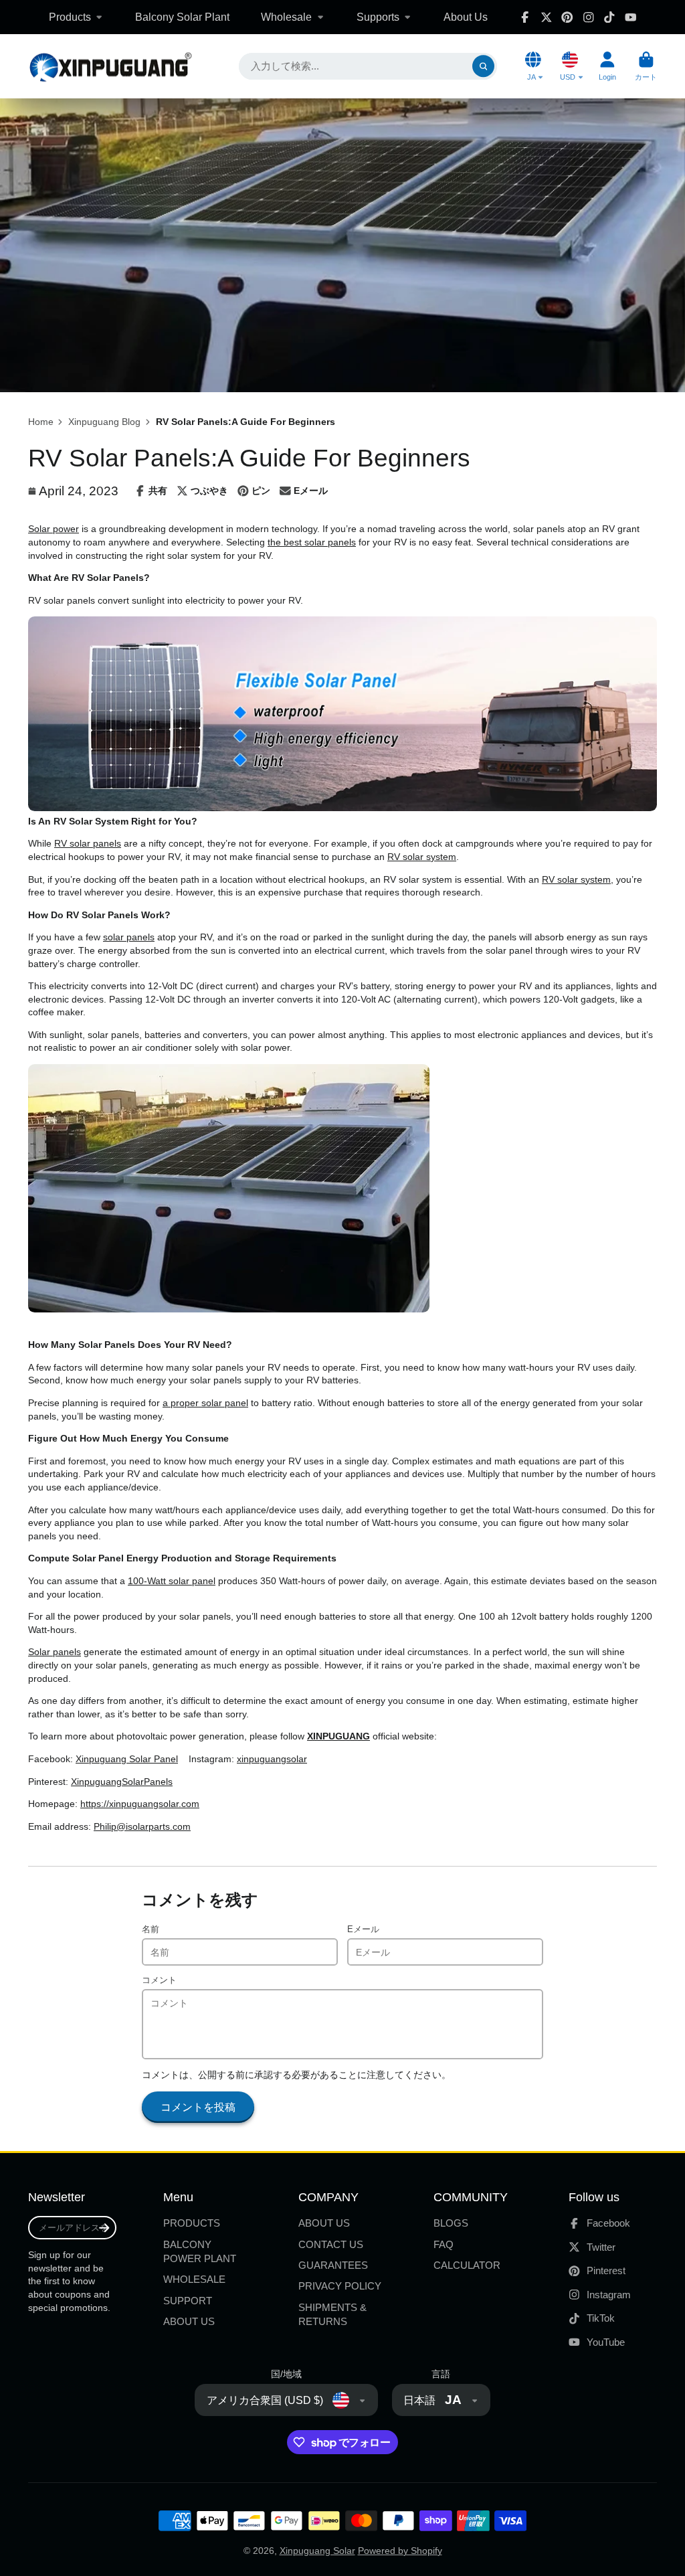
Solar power (54, 529)
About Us (466, 17)
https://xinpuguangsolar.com (140, 1804)
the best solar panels (312, 542)
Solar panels (55, 1652)
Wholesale (286, 17)
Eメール (363, 1929)
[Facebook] (525, 17)
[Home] (110, 67)
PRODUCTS (192, 2223)
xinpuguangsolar (272, 1759)
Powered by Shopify (400, 2551)
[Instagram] (589, 17)
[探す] (484, 66)
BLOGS (451, 2223)
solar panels (129, 937)
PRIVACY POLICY (340, 2286)
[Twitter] (547, 17)
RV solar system (422, 857)
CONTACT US (331, 2244)
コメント (159, 1980)
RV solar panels (88, 843)
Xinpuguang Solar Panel (127, 1759)
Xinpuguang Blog (104, 422)
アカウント (607, 66)
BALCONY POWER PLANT (200, 2252)
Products (70, 17)
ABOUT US (189, 2321)
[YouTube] (631, 17)
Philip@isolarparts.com (142, 1826)
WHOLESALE (194, 2279)
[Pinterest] (567, 17)
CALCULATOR (467, 2265)
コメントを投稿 (198, 2107)
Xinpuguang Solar (317, 2551)
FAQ (444, 2244)
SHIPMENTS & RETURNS (332, 2315)
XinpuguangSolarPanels (122, 1782)
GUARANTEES (333, 2265)
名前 (151, 1929)
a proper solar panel (205, 1403)
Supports (378, 17)
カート (646, 66)
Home (41, 422)
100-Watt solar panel (172, 1581)
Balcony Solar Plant (182, 17)
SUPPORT (188, 2301)
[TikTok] (609, 17)
